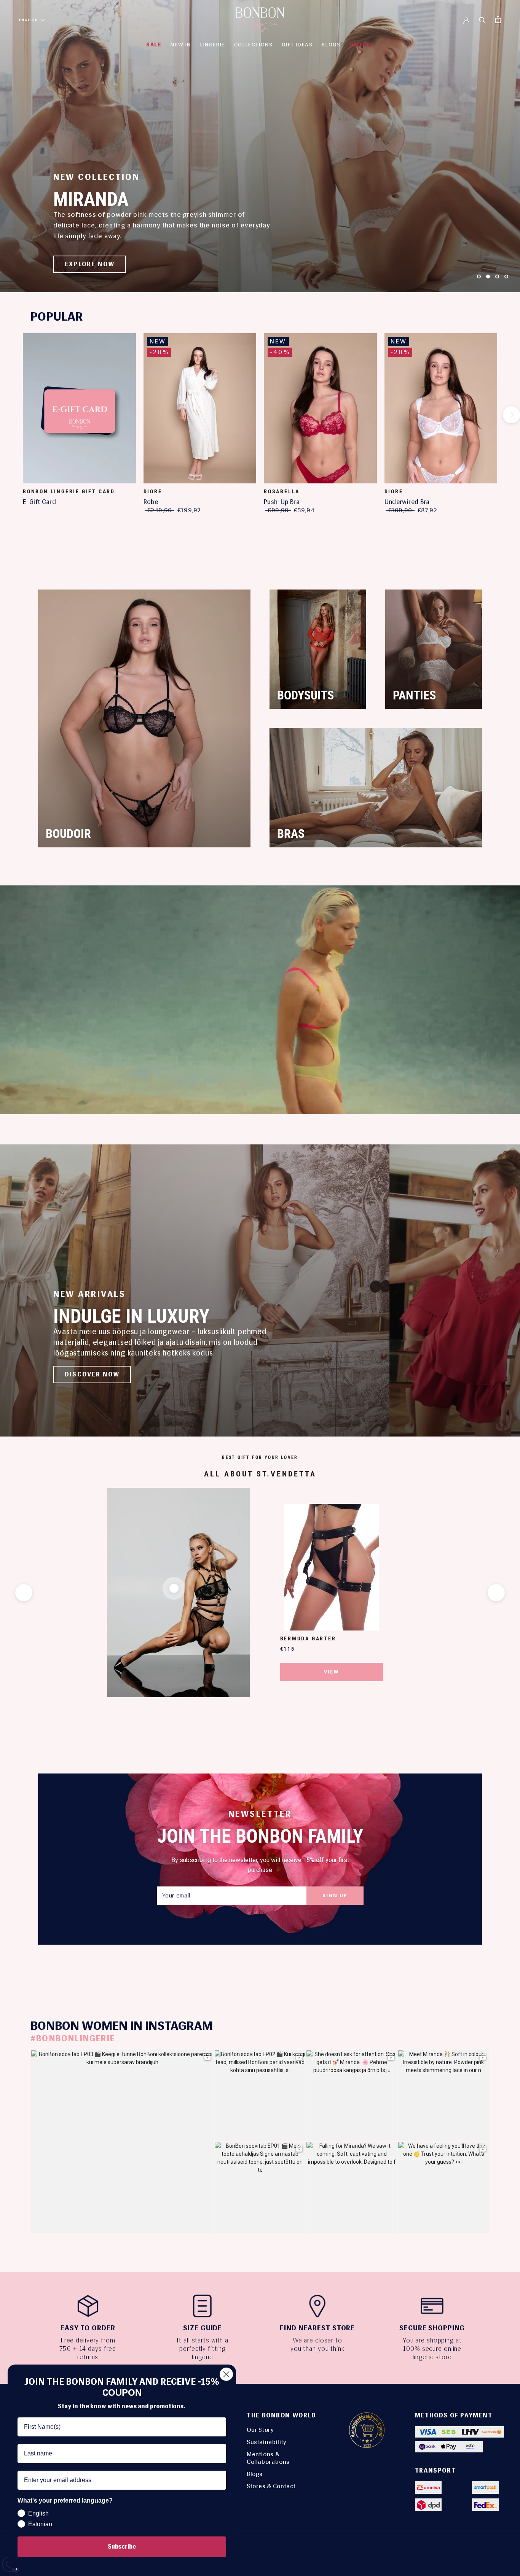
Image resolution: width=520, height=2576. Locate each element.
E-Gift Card (39, 502)
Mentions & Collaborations (268, 2458)
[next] (511, 415)
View (331, 1672)
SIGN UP (335, 1895)
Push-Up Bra (282, 502)
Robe (151, 502)
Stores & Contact (271, 2486)
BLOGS (331, 45)
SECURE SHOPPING (432, 2328)
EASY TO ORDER (88, 2328)
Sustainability (267, 2442)
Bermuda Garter (308, 1638)
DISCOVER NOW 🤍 (97, 264)
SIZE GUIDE (203, 2328)
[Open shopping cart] (498, 20)
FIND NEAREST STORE (317, 2328)
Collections (254, 45)
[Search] (482, 20)
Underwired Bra (407, 502)
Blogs (255, 2474)
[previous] (9, 415)
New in (181, 45)
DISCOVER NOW (92, 1374)
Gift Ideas (297, 45)
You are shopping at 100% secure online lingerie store (432, 2349)
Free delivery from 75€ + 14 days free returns (88, 2349)
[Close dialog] (226, 2374)
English (29, 20)
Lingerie (213, 45)
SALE (154, 45)
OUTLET (362, 45)
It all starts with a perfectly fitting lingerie (203, 2349)
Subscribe (122, 2547)
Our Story (260, 2430)
